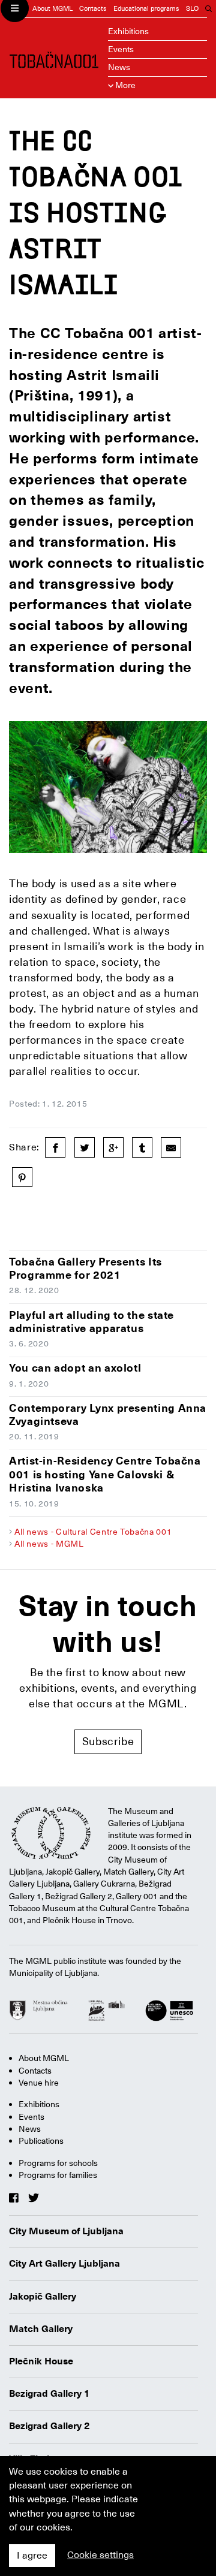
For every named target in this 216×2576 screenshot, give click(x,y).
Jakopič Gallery (43, 2297)
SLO (192, 9)
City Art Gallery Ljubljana (64, 2264)
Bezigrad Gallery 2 (49, 2426)
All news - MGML (49, 1544)
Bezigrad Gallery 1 (49, 2394)
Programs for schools (58, 2163)
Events (121, 49)
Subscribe (108, 1741)
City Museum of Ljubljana (66, 2231)
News (119, 67)
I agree (32, 2556)
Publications (41, 2141)
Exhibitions (128, 31)
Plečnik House (41, 2361)
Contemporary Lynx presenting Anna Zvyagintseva (108, 1415)
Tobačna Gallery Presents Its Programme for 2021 (85, 1269)
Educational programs (146, 9)
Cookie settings (100, 2555)
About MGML (52, 9)
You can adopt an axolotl (75, 1368)
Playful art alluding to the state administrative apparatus (91, 1322)
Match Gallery (41, 2329)
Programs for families (58, 2175)
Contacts (93, 9)
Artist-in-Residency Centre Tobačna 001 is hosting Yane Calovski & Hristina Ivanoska (105, 1474)
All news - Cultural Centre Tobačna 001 (93, 1532)
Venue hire (39, 2083)
